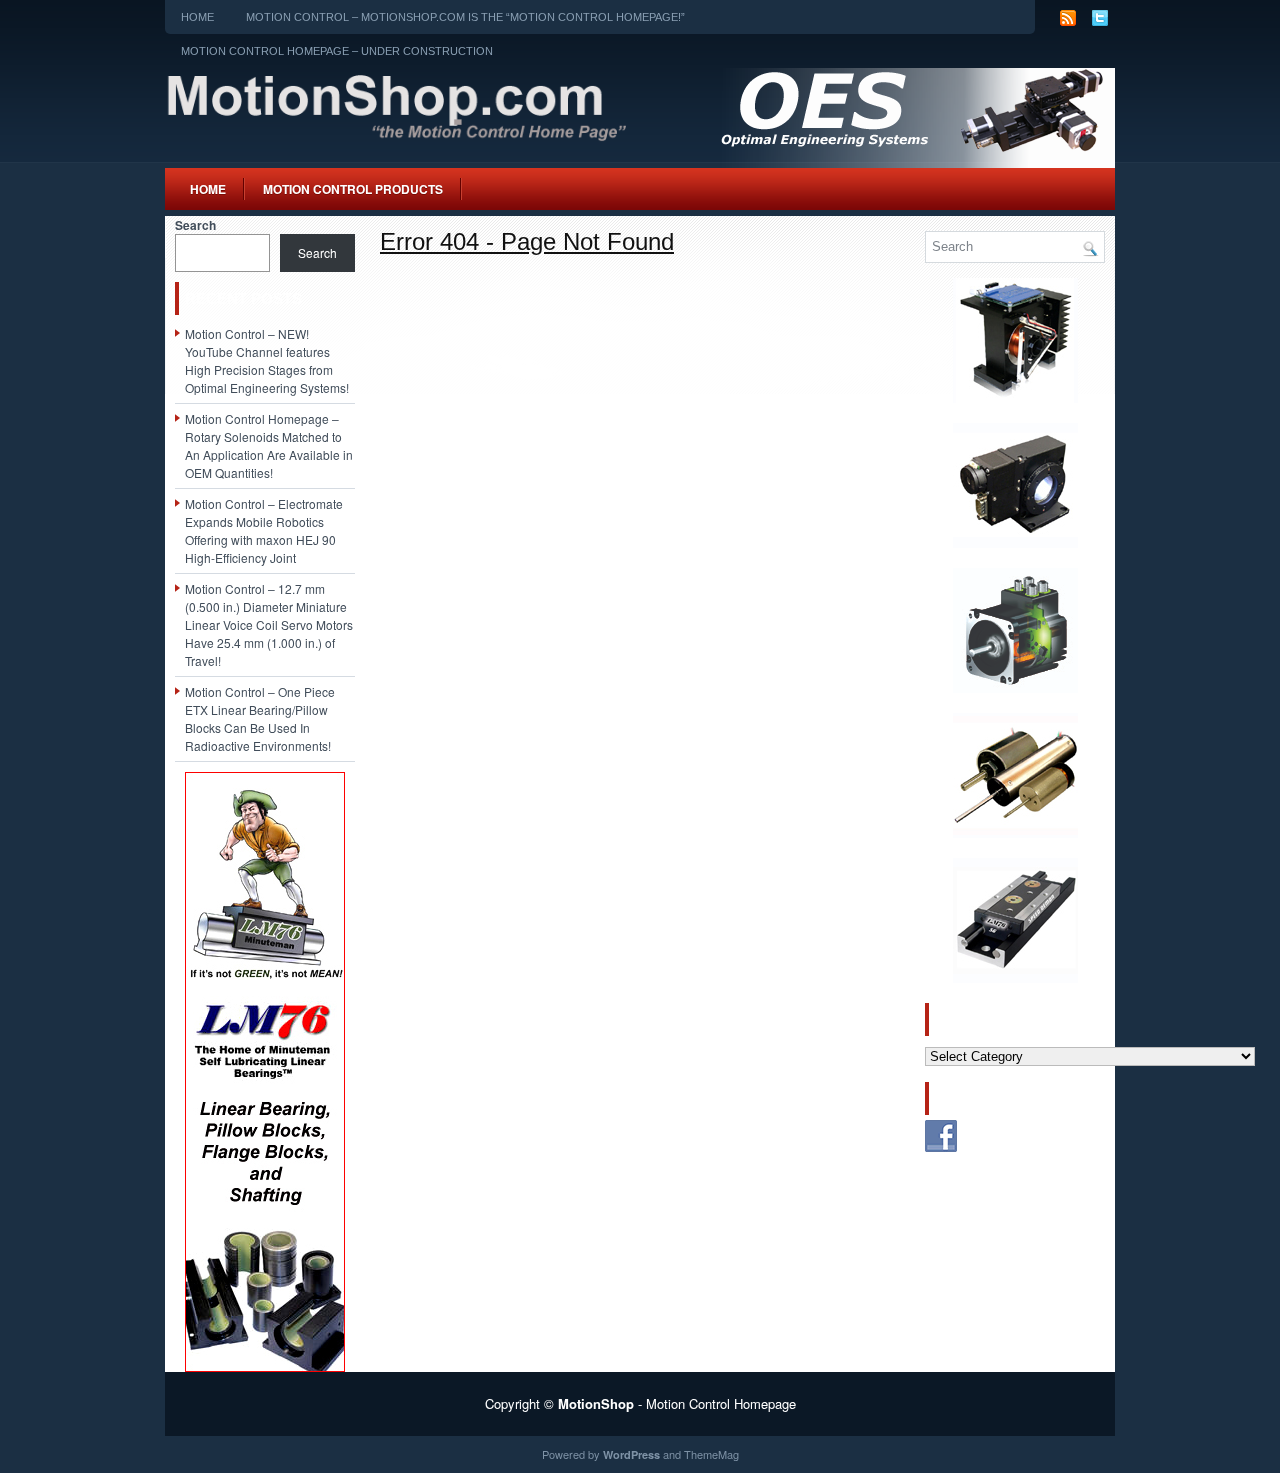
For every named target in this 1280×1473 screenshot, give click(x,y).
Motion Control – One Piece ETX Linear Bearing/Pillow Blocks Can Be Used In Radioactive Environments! (260, 718)
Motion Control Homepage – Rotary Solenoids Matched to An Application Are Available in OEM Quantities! (269, 445)
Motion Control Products (353, 189)
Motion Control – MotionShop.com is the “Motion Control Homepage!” (465, 17)
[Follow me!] (1101, 24)
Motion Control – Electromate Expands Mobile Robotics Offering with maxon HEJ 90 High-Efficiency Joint (264, 530)
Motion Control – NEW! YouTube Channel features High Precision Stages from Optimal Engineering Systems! (267, 360)
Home (197, 17)
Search (195, 225)
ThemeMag (711, 1454)
